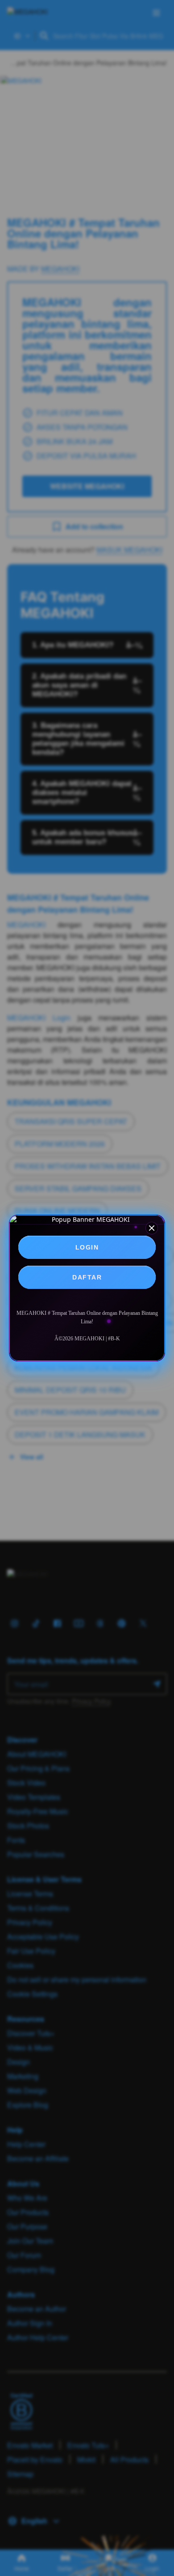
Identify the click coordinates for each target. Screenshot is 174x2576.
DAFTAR (87, 1277)
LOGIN (87, 1247)
